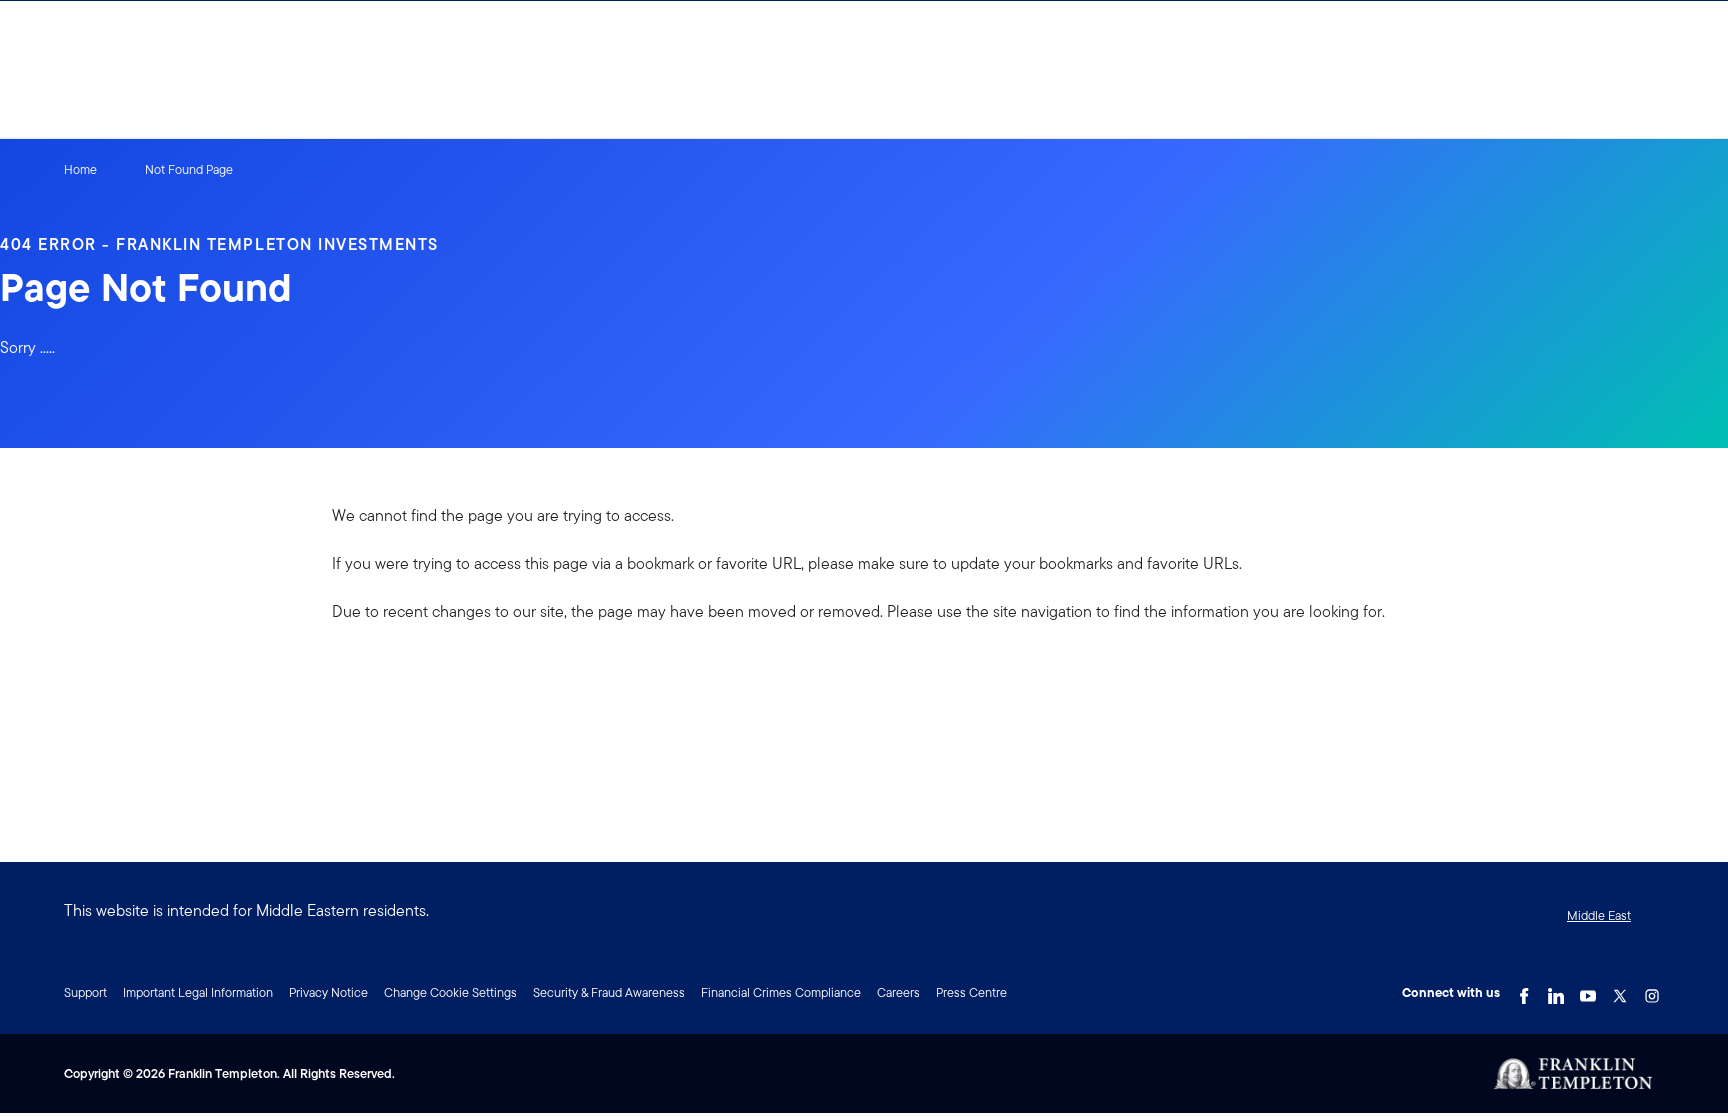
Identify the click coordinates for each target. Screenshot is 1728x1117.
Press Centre (971, 992)
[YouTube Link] (1588, 991)
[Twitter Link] (1620, 991)
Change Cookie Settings (450, 992)
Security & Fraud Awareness (609, 992)
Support (85, 992)
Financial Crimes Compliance (781, 992)
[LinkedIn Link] (1556, 991)
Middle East (1599, 915)
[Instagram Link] (1652, 991)
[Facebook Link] (1524, 991)
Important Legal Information (198, 992)
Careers (898, 992)
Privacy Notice (328, 992)
